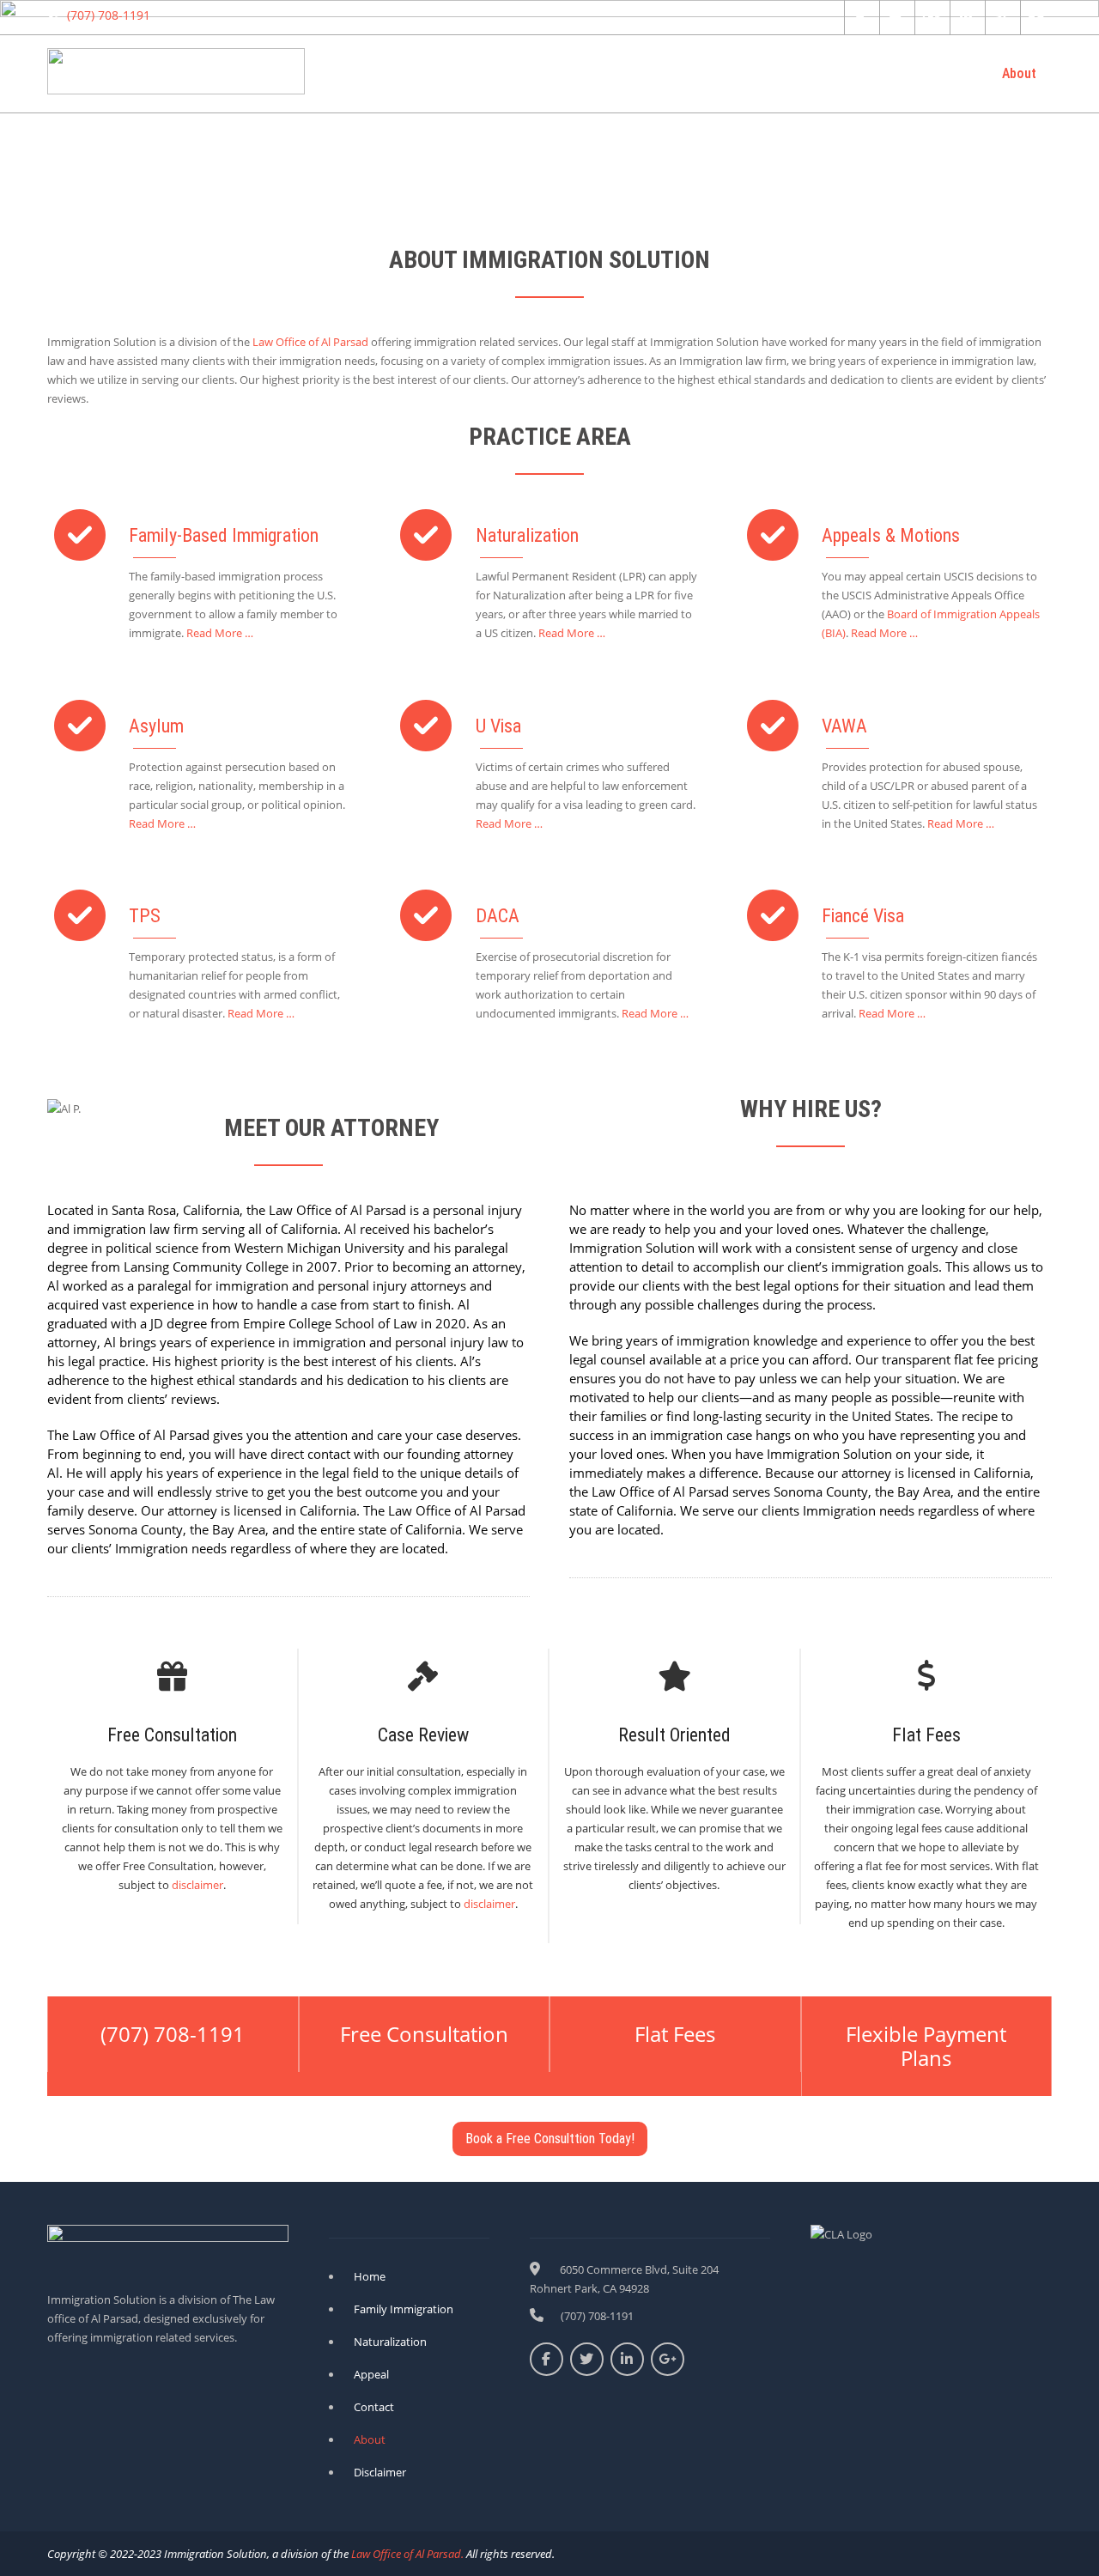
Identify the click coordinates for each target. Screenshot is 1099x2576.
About (1019, 73)
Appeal (721, 73)
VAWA (844, 726)
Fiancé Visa (863, 916)
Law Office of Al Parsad (310, 342)
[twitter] (895, 17)
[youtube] (1036, 17)
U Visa (498, 726)
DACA (498, 916)
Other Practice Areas (832, 73)
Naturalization (487, 73)
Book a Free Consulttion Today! (550, 2139)
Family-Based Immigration (224, 535)
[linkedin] (965, 17)
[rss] (1001, 17)
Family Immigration (615, 73)
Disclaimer (380, 2472)
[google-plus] (930, 17)
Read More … (220, 633)
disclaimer (197, 1885)
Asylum (156, 726)
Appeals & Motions (891, 535)
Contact (947, 73)
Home (398, 73)
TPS (145, 916)
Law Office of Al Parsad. (406, 2554)
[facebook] (860, 17)
